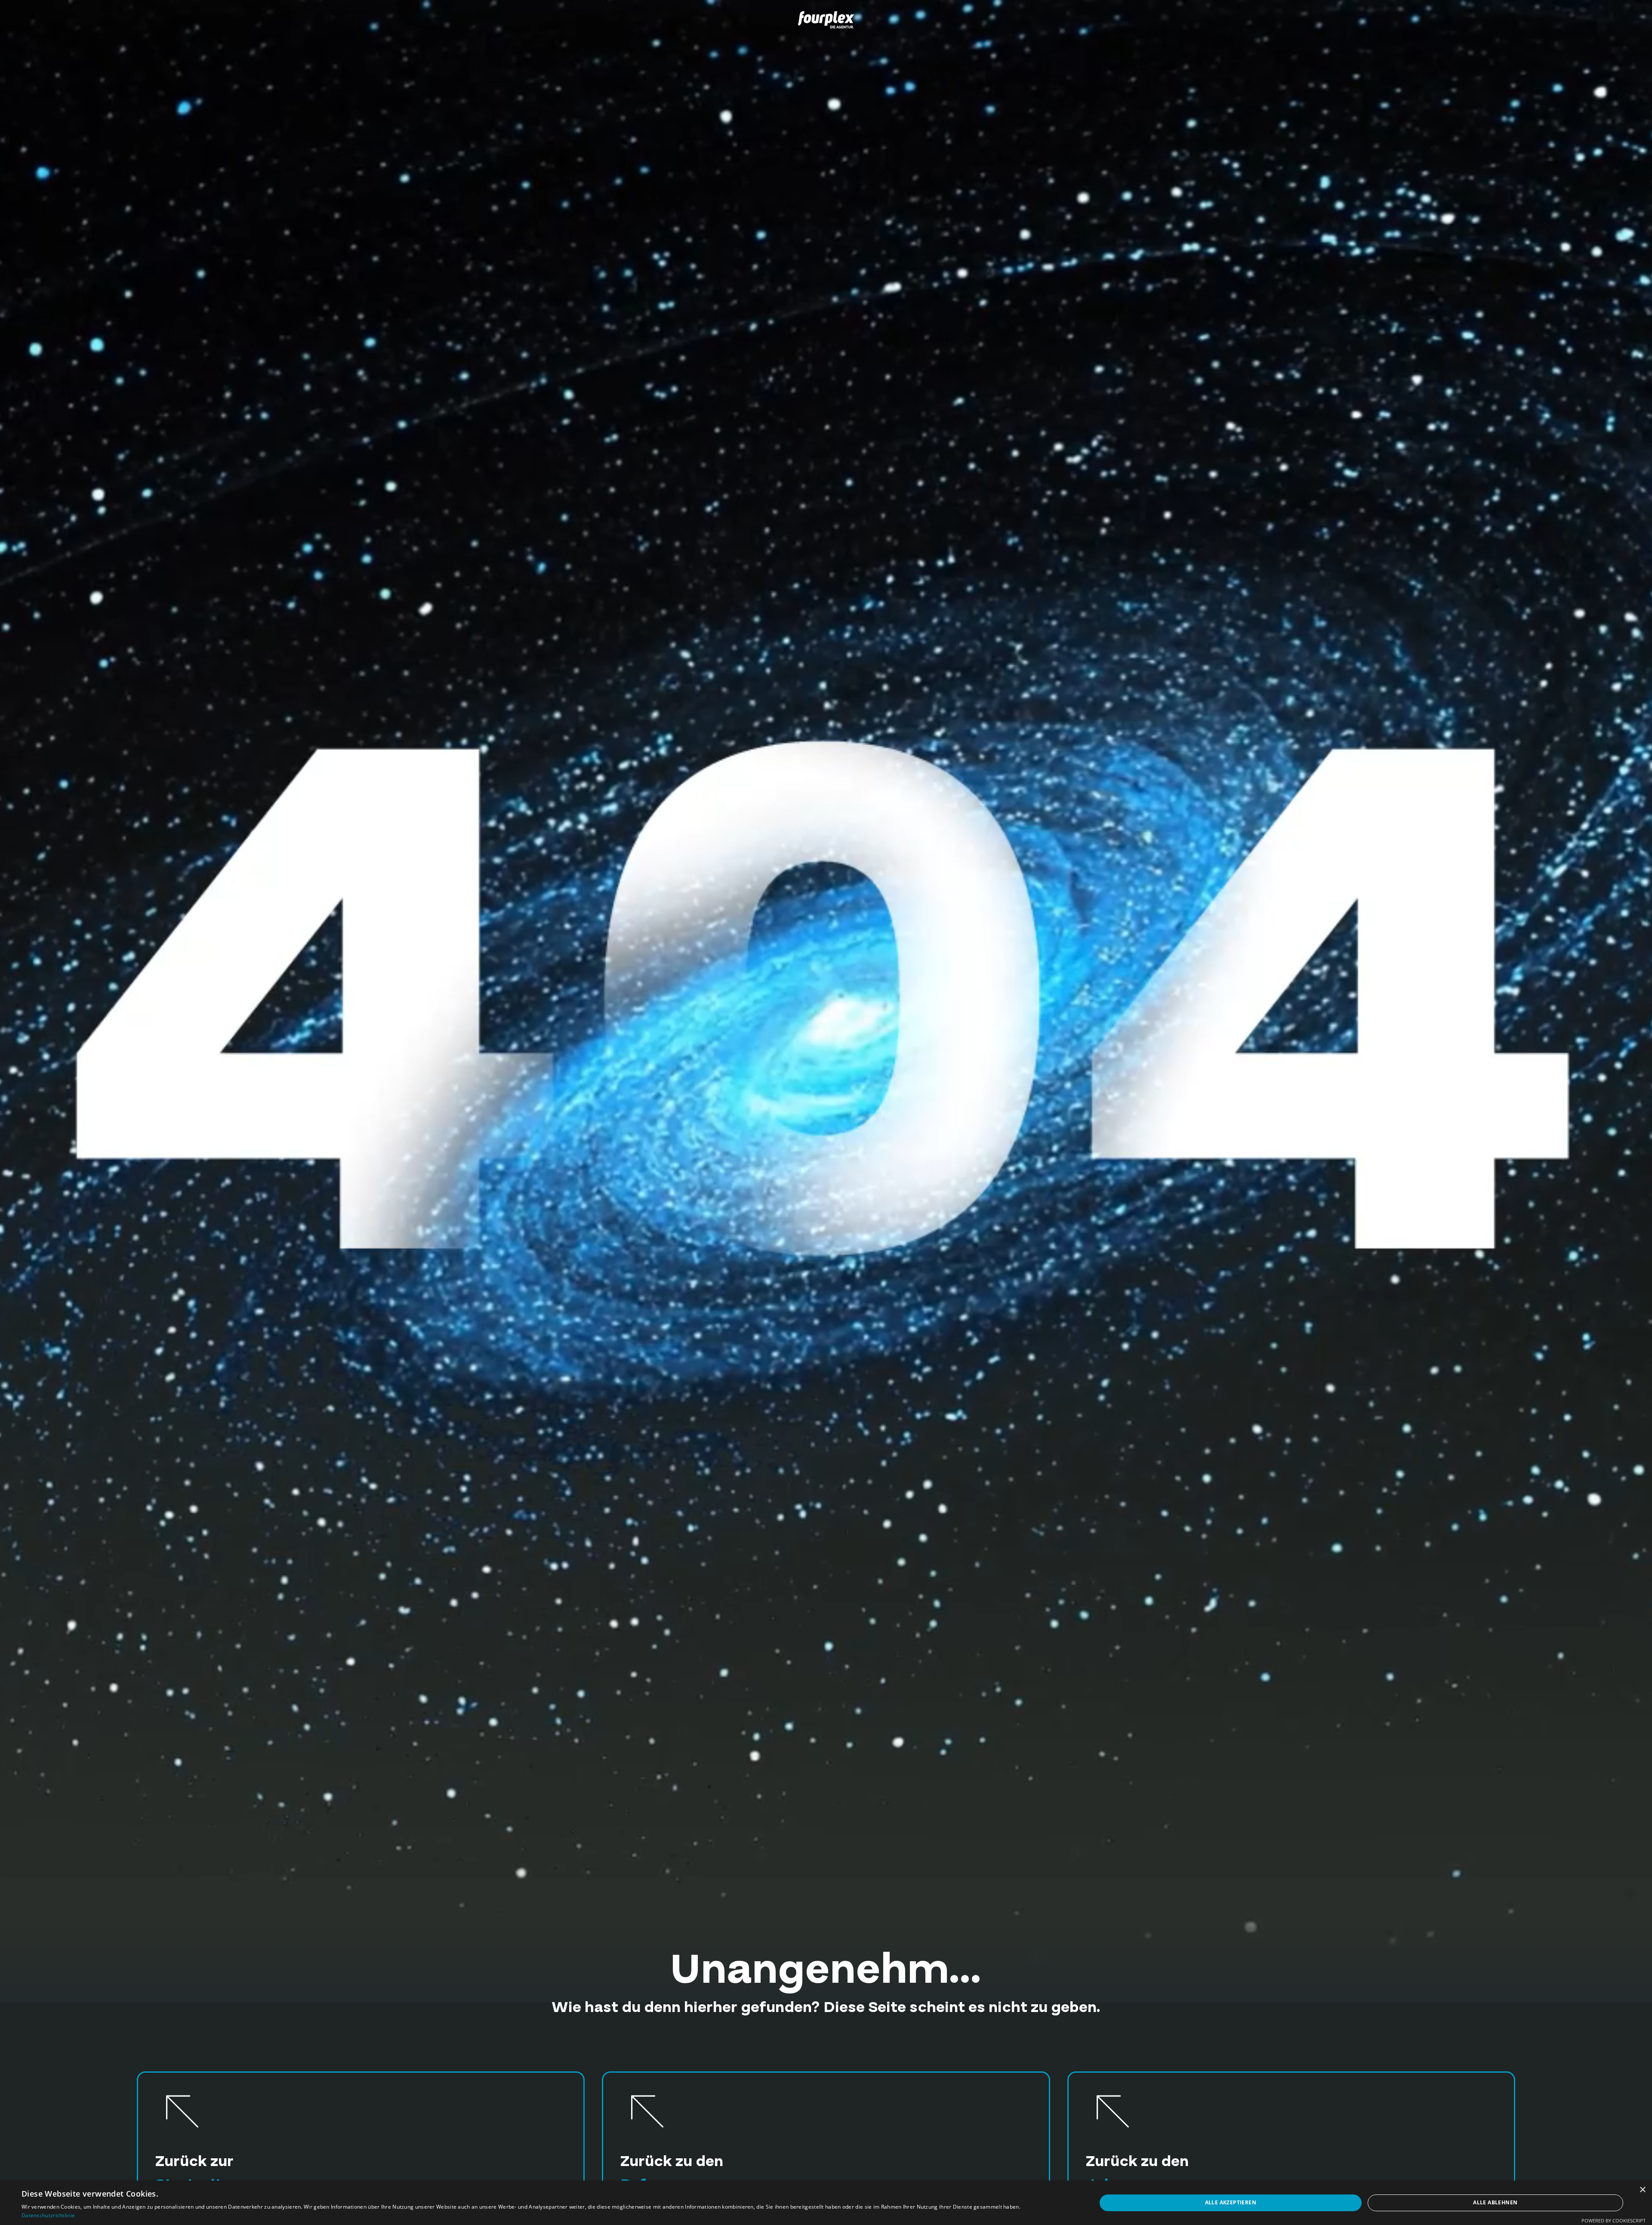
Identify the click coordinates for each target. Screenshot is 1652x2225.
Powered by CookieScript (1613, 2220)
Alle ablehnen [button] (1495, 2202)
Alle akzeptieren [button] (1231, 2202)
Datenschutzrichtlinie (48, 2215)
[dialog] (826, 2203)
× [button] (1642, 2190)
